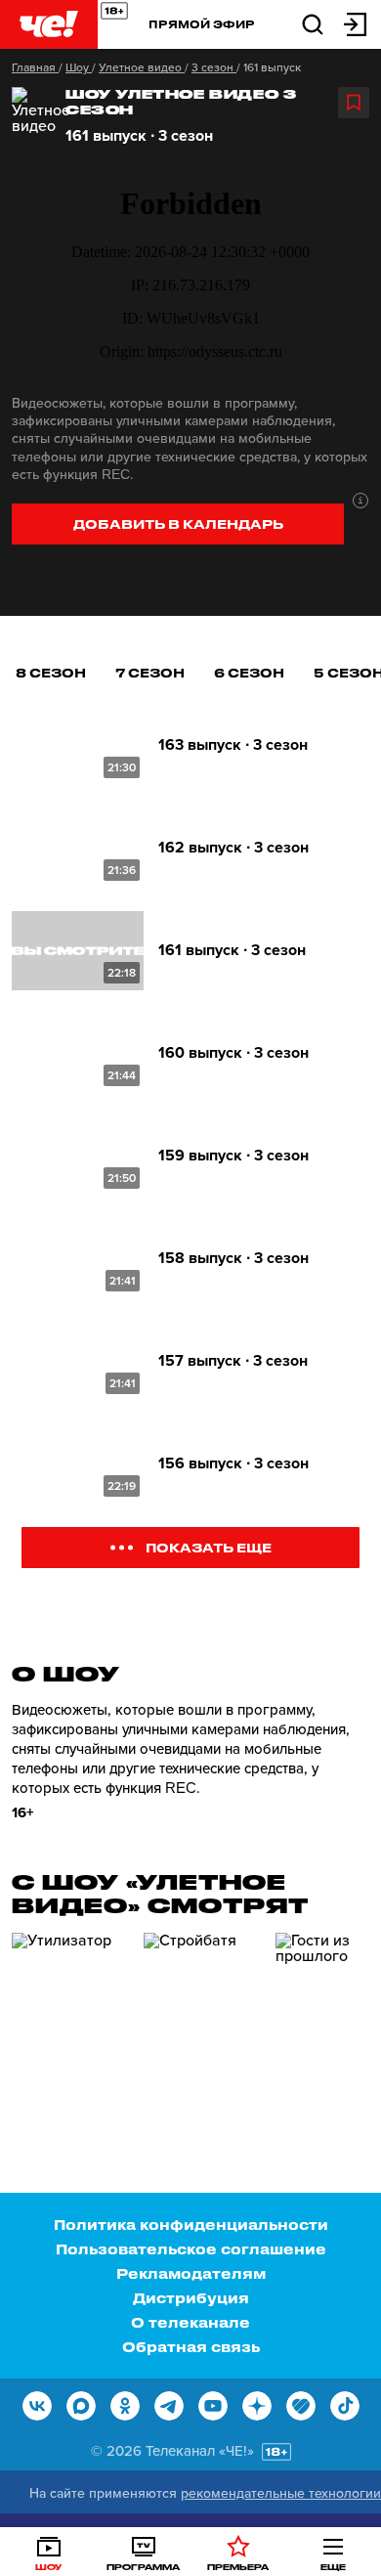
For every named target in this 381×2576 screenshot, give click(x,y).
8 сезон (51, 672)
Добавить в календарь (178, 524)
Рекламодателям (191, 2273)
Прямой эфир (202, 24)
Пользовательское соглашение (191, 2249)
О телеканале (190, 2322)
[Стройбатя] (202, 2016)
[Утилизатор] (70, 2016)
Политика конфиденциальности (191, 2225)
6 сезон (249, 672)
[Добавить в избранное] (354, 103)
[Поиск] (313, 23)
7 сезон (150, 672)
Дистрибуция (191, 2298)
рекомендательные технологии (281, 2493)
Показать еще (209, 1547)
